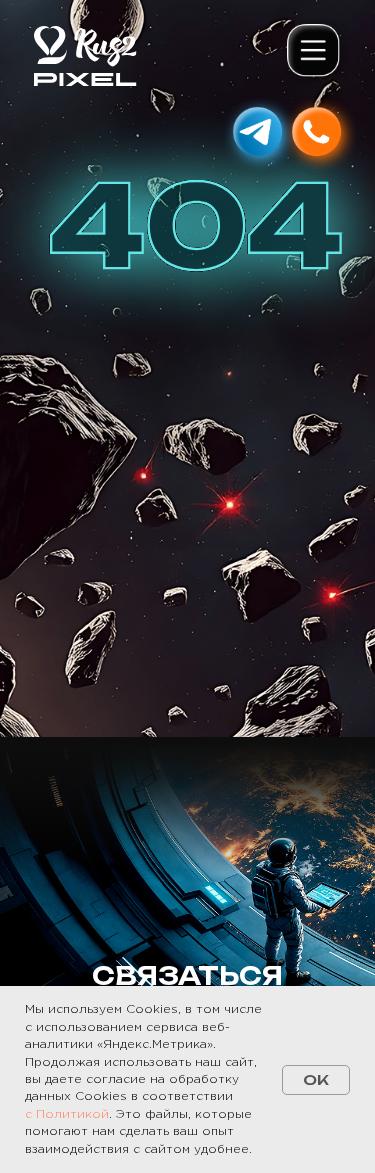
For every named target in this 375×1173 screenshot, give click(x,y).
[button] (315, 52)
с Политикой (67, 1114)
